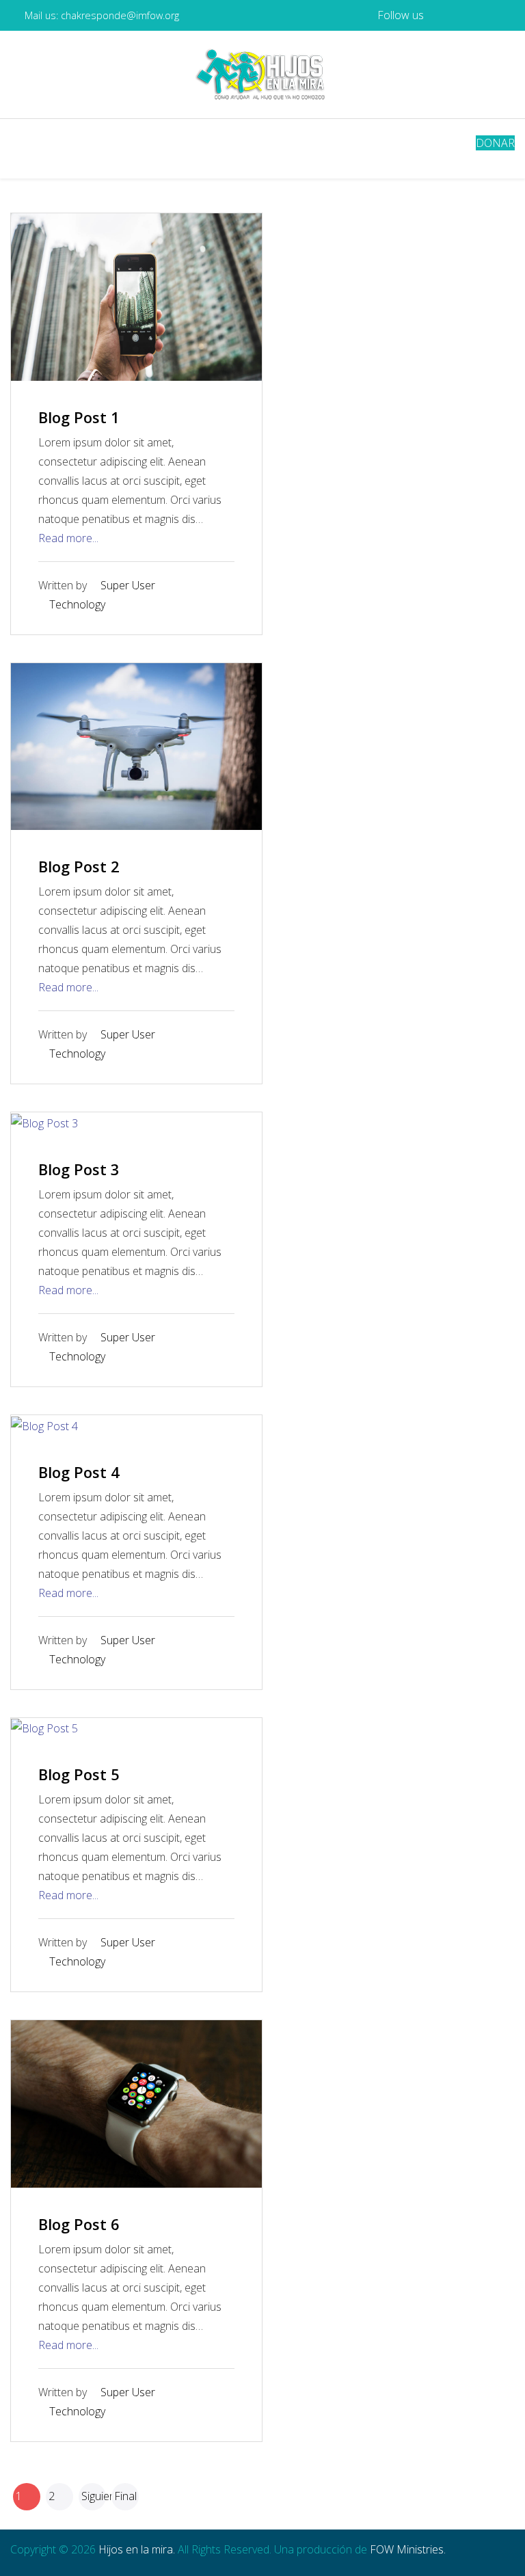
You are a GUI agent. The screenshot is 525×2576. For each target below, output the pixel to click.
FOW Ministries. (408, 2549)
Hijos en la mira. (137, 2549)
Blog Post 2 (79, 866)
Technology (77, 604)
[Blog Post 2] (136, 745)
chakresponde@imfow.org (120, 15)
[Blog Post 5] (44, 1728)
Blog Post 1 (79, 417)
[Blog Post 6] (136, 2103)
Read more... (68, 538)
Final (125, 2496)
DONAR (495, 143)
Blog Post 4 (79, 1472)
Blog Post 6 (79, 2224)
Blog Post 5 (79, 1774)
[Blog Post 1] (136, 296)
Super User (128, 585)
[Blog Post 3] (44, 1122)
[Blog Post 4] (44, 1425)
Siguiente (94, 2496)
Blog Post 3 (79, 1169)
